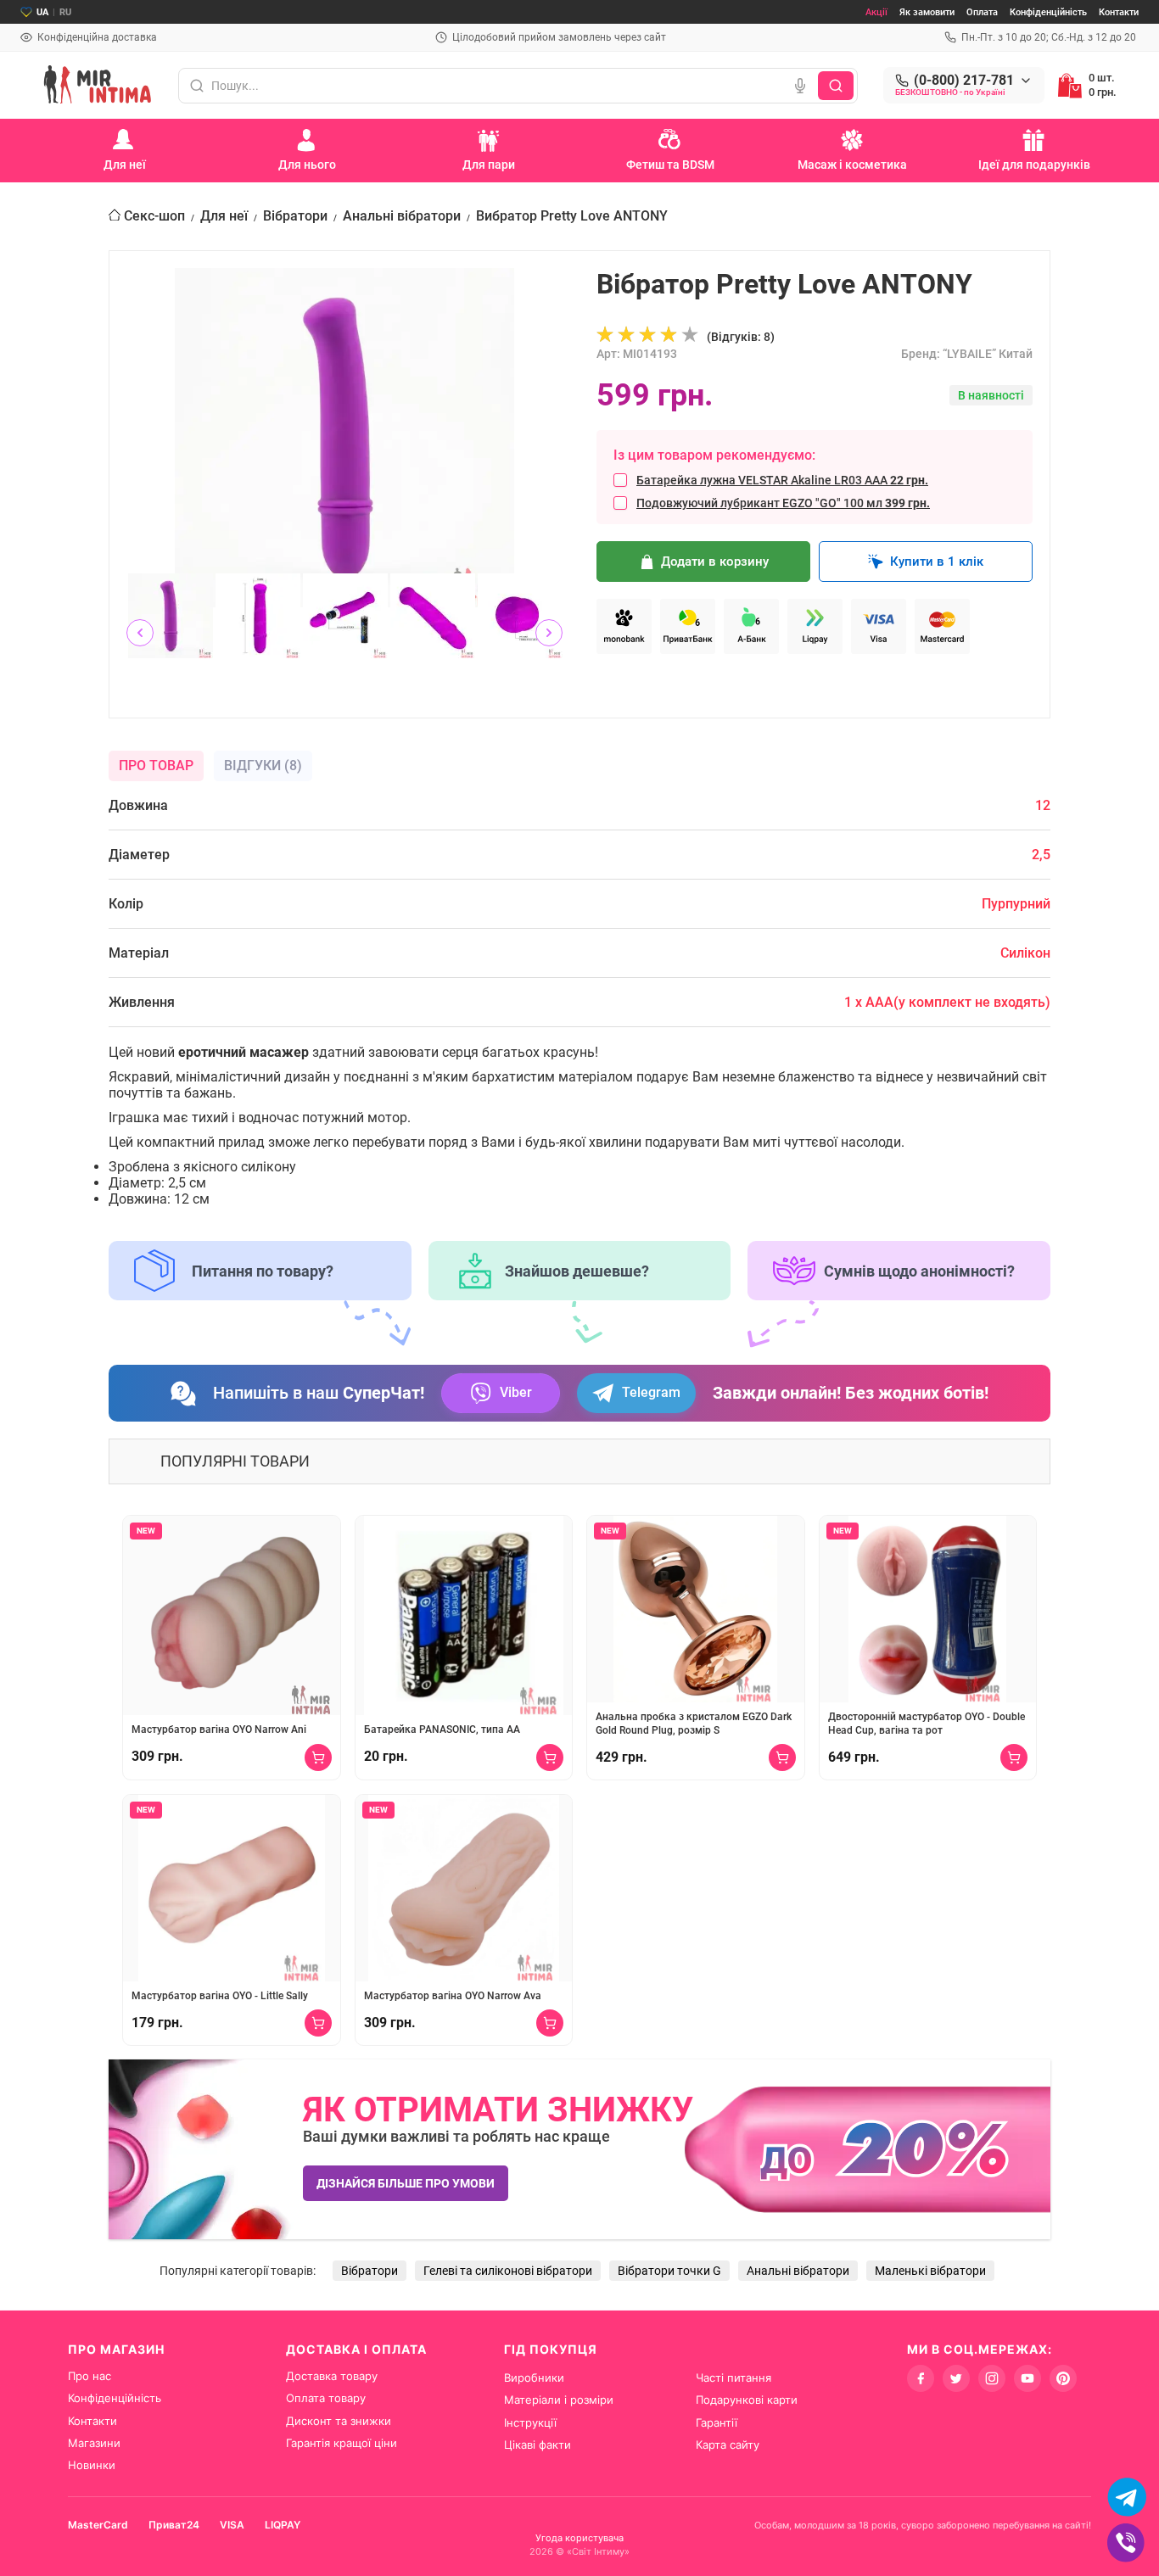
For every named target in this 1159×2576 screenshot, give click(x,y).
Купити (318, 1757)
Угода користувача (579, 2538)
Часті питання (733, 2378)
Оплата (982, 12)
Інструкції (530, 2422)
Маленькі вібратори (930, 2271)
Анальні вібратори (402, 216)
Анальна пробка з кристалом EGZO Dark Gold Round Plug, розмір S (694, 1724)
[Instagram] (992, 2378)
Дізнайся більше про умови (406, 2183)
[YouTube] (1027, 2378)
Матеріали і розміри (559, 2400)
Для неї (224, 216)
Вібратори (295, 216)
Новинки (92, 2465)
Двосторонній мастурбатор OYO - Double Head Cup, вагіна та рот (927, 1724)
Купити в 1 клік (937, 562)
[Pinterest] (1063, 2378)
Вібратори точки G (669, 2271)
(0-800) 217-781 (964, 81)
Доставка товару (332, 2376)
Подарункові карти (747, 2400)
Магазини (94, 2443)
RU (65, 12)
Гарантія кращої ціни (342, 2443)
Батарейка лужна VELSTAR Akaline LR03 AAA (782, 480)
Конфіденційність (1048, 12)
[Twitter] (956, 2378)
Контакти (1119, 12)
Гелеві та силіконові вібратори (508, 2271)
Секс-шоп (154, 216)
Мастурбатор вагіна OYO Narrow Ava (453, 1996)
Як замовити (927, 12)
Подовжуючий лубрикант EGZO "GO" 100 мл (783, 503)
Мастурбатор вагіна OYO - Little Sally (220, 1996)
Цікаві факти (538, 2445)
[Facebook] (921, 2378)
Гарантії (717, 2422)
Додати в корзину (715, 562)
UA (42, 12)
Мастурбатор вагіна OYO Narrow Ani (219, 1729)
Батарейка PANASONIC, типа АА (442, 1729)
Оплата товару (326, 2398)
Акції (876, 12)
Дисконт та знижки (339, 2421)
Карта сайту (728, 2445)
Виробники (534, 2378)
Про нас (90, 2376)
